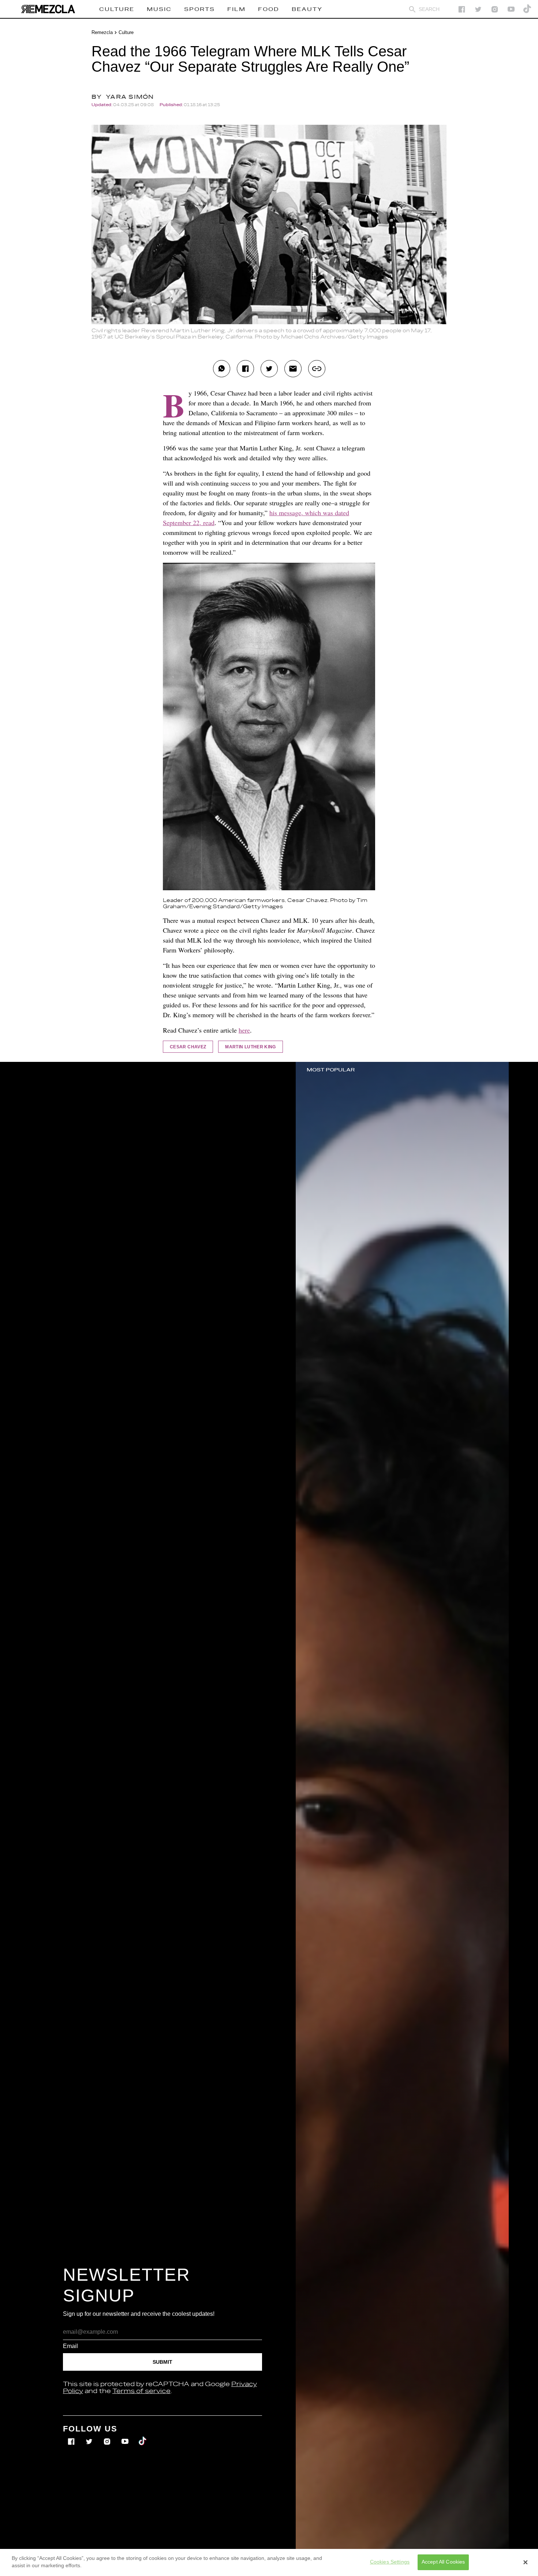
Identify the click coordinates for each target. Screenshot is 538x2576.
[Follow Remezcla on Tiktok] (143, 2436)
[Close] (526, 2562)
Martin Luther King (250, 1047)
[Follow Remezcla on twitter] (478, 9)
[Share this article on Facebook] (245, 369)
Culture (126, 32)
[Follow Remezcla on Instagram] (495, 9)
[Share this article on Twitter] (269, 369)
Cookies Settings (390, 2562)
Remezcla (102, 32)
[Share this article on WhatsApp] (222, 369)
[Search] (412, 9)
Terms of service (141, 2391)
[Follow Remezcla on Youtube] (126, 2436)
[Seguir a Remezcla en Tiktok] (528, 9)
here (244, 1030)
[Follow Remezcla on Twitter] (90, 2436)
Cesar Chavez (188, 1047)
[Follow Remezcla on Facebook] (462, 9)
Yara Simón (130, 97)
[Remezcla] (48, 9)
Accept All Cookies (443, 2562)
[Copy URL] (317, 369)
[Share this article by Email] (293, 369)
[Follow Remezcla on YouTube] (511, 9)
